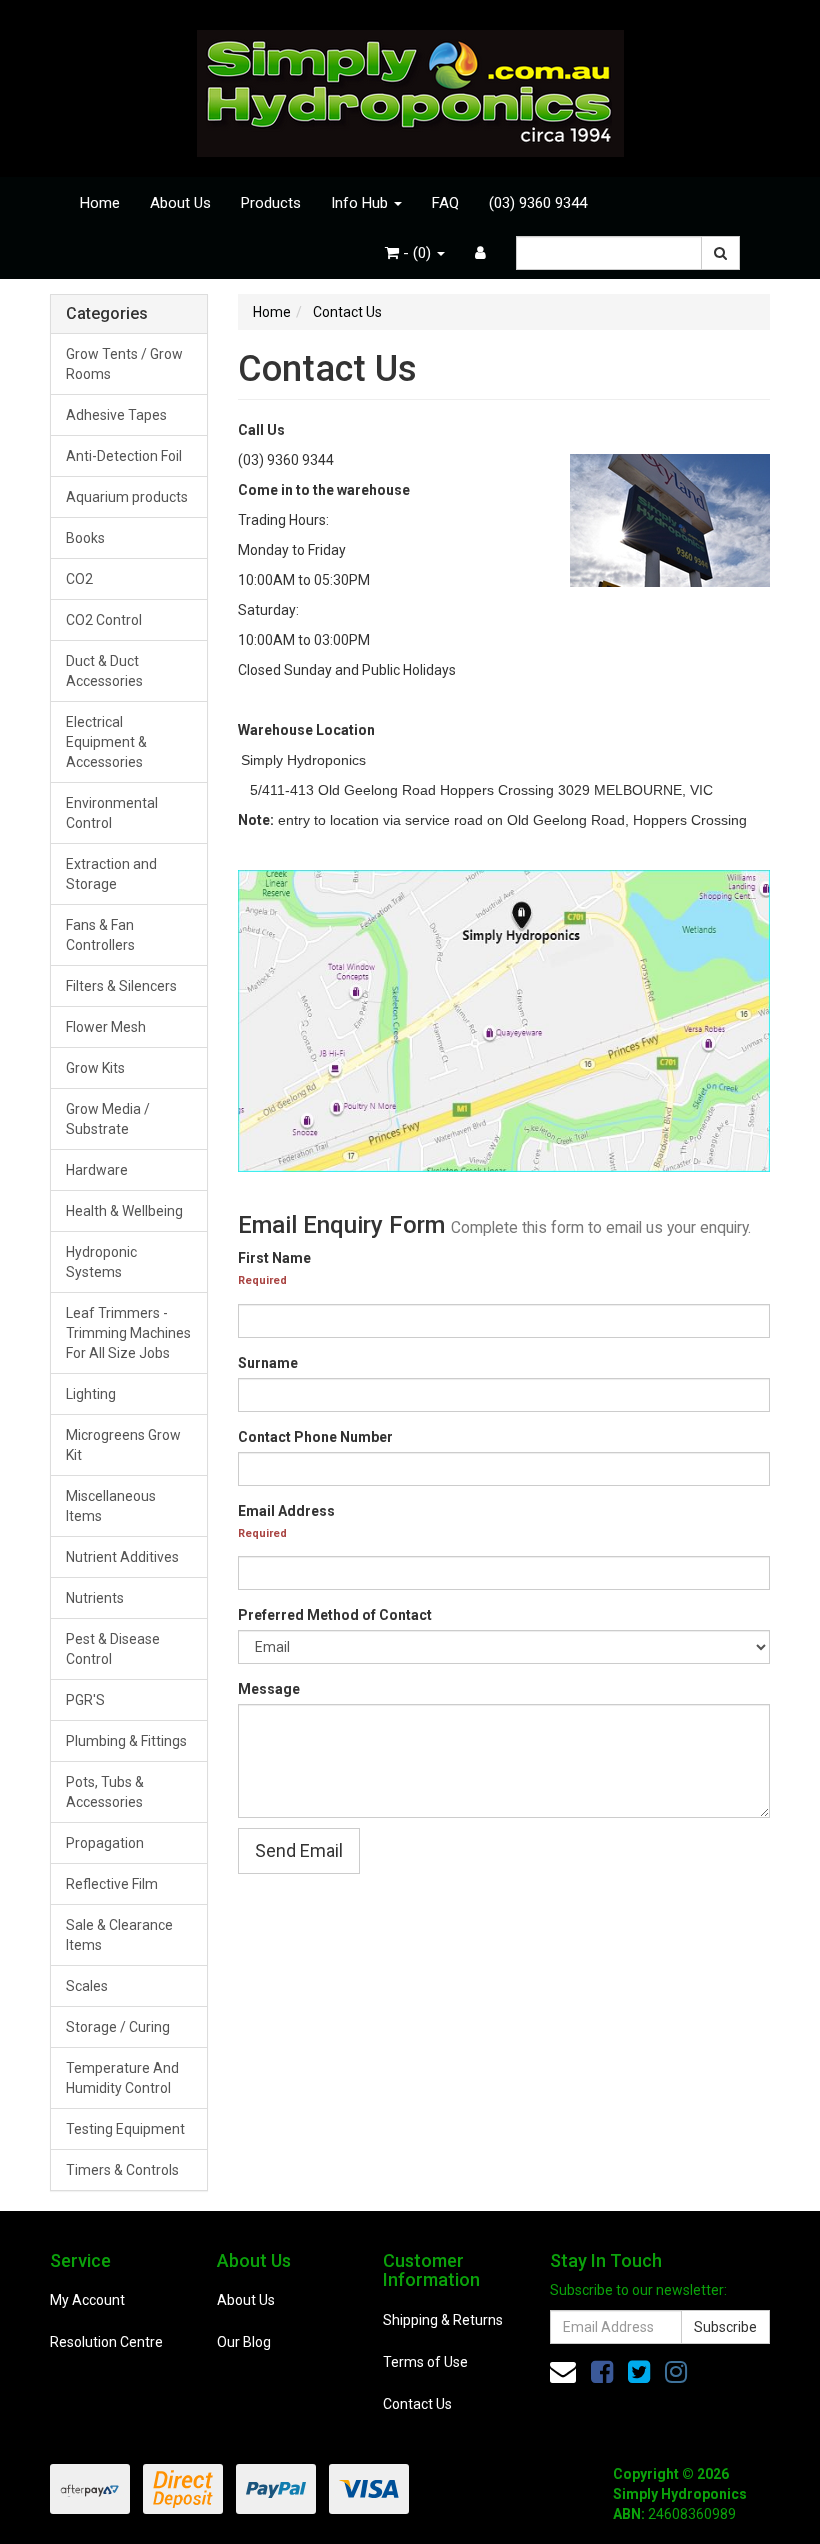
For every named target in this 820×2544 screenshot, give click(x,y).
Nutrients (95, 1598)
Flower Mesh (106, 1027)
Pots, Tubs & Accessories (105, 1792)
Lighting (91, 1394)
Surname (268, 1363)
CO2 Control (104, 620)
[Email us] (563, 2372)
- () (417, 253)
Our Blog (244, 2342)
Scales (87, 1986)
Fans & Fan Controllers (100, 935)
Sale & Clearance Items (119, 1935)
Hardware (97, 1170)
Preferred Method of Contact (335, 1615)
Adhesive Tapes (116, 415)
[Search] (720, 253)
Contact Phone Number (315, 1437)
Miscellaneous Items (111, 1506)
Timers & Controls (122, 2170)
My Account (87, 2300)
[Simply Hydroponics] (410, 87)
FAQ (445, 203)
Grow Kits (95, 1068)
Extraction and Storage (111, 874)
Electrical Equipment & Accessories (106, 742)
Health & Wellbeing (124, 1211)
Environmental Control (112, 813)
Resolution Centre (106, 2342)
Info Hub (361, 203)
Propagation (105, 1843)
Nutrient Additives (122, 1557)
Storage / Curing (118, 2027)
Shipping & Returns (443, 2320)
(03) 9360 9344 (538, 203)
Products (271, 203)
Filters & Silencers (121, 986)
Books (85, 538)
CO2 (79, 579)
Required (262, 1280)
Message (269, 1689)
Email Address (286, 1511)
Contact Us (417, 2404)
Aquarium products (127, 497)
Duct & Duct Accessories (104, 671)
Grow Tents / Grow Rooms (124, 364)
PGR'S (85, 1700)
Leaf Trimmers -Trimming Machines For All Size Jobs (128, 1333)
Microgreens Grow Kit (123, 1445)
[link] (602, 2372)
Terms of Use (425, 2362)
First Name (274, 1258)
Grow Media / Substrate (108, 1119)
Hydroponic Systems (101, 1262)
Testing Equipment (125, 2129)
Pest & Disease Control (113, 1649)
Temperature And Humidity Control (122, 2078)
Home (100, 203)
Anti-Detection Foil (124, 456)
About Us (180, 203)
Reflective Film (112, 1884)
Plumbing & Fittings (126, 1741)
